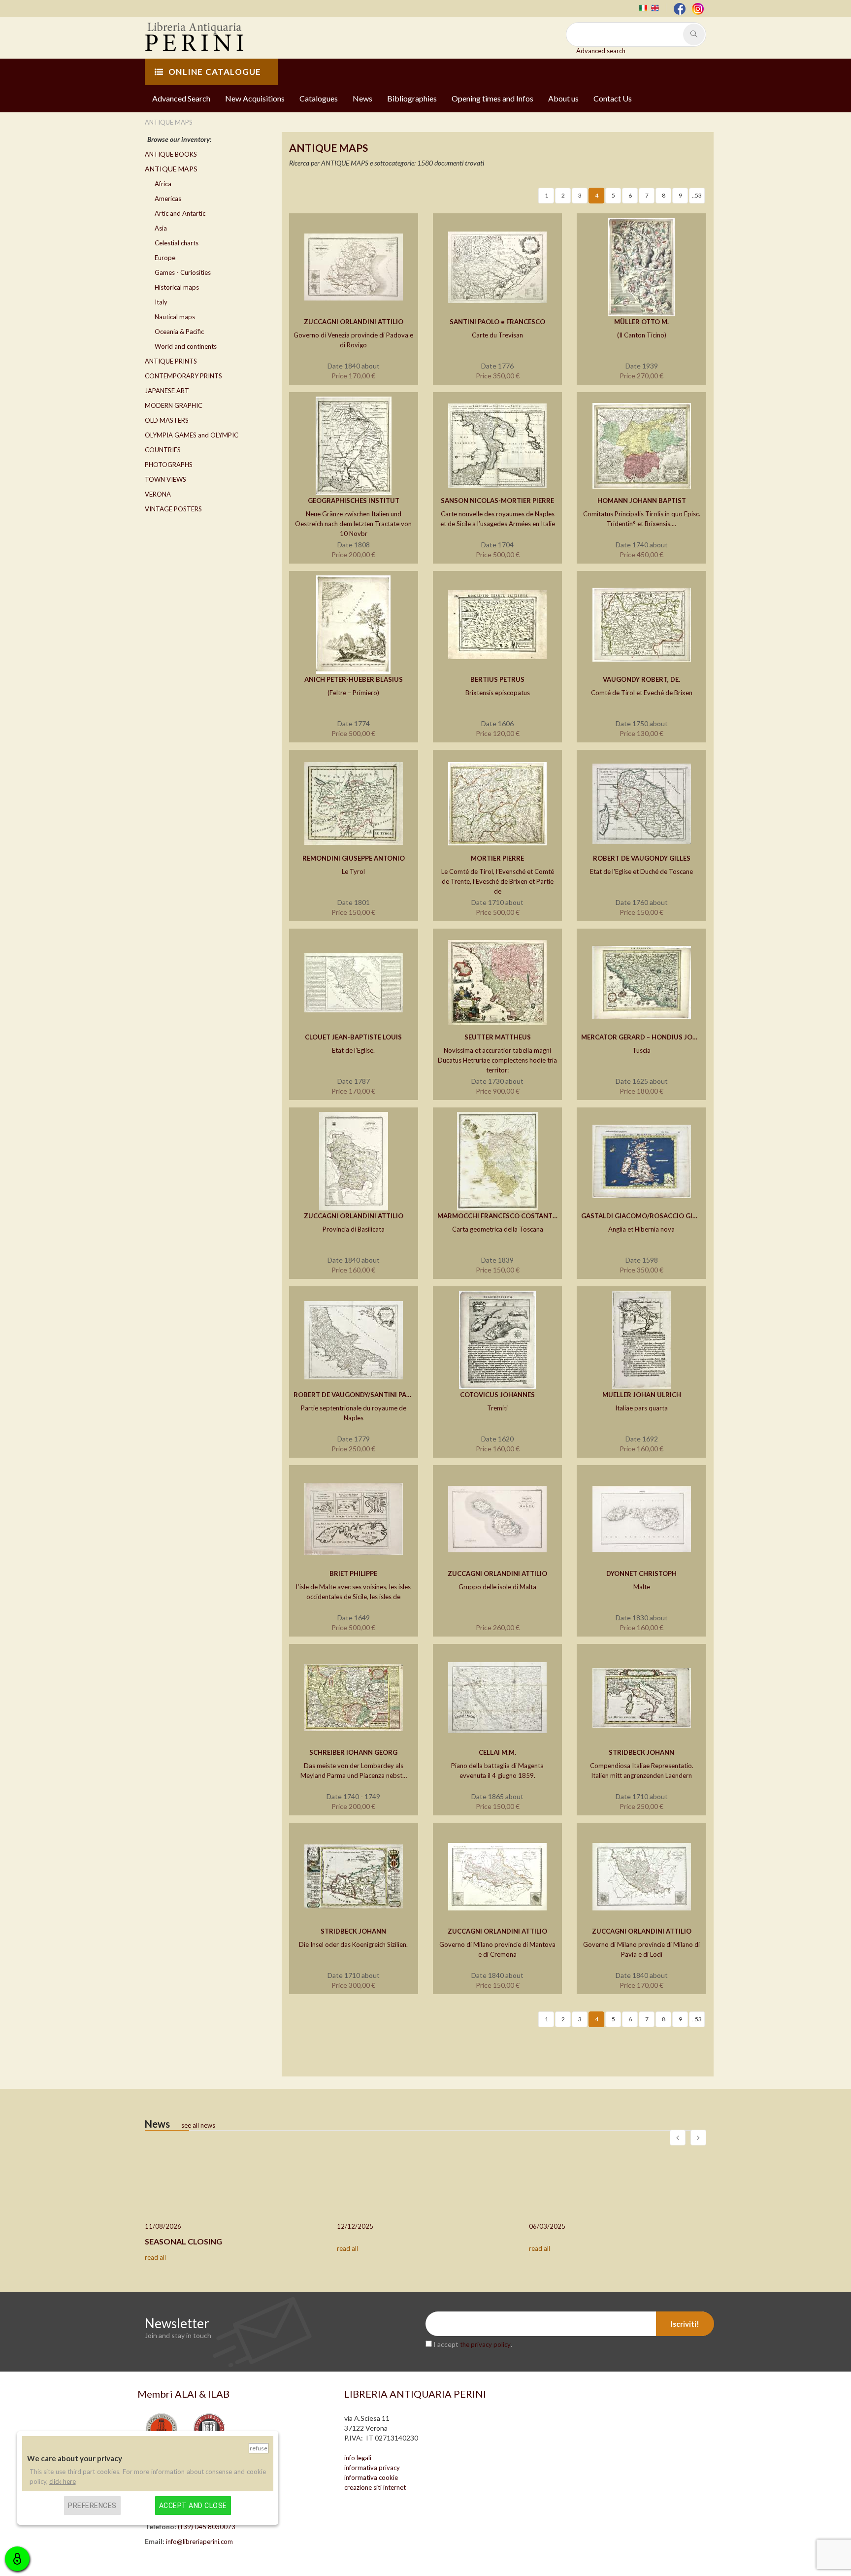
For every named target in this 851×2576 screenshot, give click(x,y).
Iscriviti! (685, 2324)
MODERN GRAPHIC (174, 405)
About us (563, 98)
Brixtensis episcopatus (498, 693)
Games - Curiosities (183, 272)
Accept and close (193, 2505)
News (362, 98)
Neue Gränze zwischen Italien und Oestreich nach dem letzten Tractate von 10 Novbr (353, 524)
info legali (358, 2458)
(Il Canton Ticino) (642, 335)
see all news (198, 2125)
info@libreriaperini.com (199, 2542)
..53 (697, 195)
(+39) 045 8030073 (207, 2527)
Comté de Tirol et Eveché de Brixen (642, 693)
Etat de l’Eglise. (353, 1050)
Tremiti (497, 1408)
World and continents (186, 346)
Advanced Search (181, 98)
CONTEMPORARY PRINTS (183, 376)
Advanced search (601, 51)
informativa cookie (371, 2477)
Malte (642, 1587)
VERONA (158, 494)
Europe (165, 258)
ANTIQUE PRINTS (171, 361)
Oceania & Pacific (179, 332)
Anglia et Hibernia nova (641, 1229)
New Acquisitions (255, 98)
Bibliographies (412, 98)
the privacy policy (485, 2344)
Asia (161, 228)
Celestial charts (177, 243)
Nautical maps (175, 317)
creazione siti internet (375, 2487)
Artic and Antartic (180, 213)
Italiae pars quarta (641, 1408)
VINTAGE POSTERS (173, 509)
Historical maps (177, 287)
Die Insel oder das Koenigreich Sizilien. (353, 1944)
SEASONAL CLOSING (183, 2241)
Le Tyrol (353, 871)
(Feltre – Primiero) (353, 693)
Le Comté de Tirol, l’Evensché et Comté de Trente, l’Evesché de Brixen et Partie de (498, 881)
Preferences (92, 2505)
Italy (161, 302)
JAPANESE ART (167, 391)
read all (155, 2257)
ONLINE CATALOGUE (215, 72)
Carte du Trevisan (497, 335)
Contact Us (613, 98)
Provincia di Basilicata (354, 1229)
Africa (163, 184)
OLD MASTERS (167, 420)
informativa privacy (372, 2468)
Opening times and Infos (492, 98)
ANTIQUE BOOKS (171, 154)
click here (63, 2481)
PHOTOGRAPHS (169, 465)
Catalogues (319, 98)
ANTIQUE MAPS (171, 169)
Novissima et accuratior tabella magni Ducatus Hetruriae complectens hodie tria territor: (497, 1060)
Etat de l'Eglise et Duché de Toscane (641, 871)
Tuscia (641, 1050)
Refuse (259, 2448)
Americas (168, 199)
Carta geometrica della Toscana (498, 1229)
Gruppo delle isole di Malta (497, 1587)
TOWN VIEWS (165, 479)
